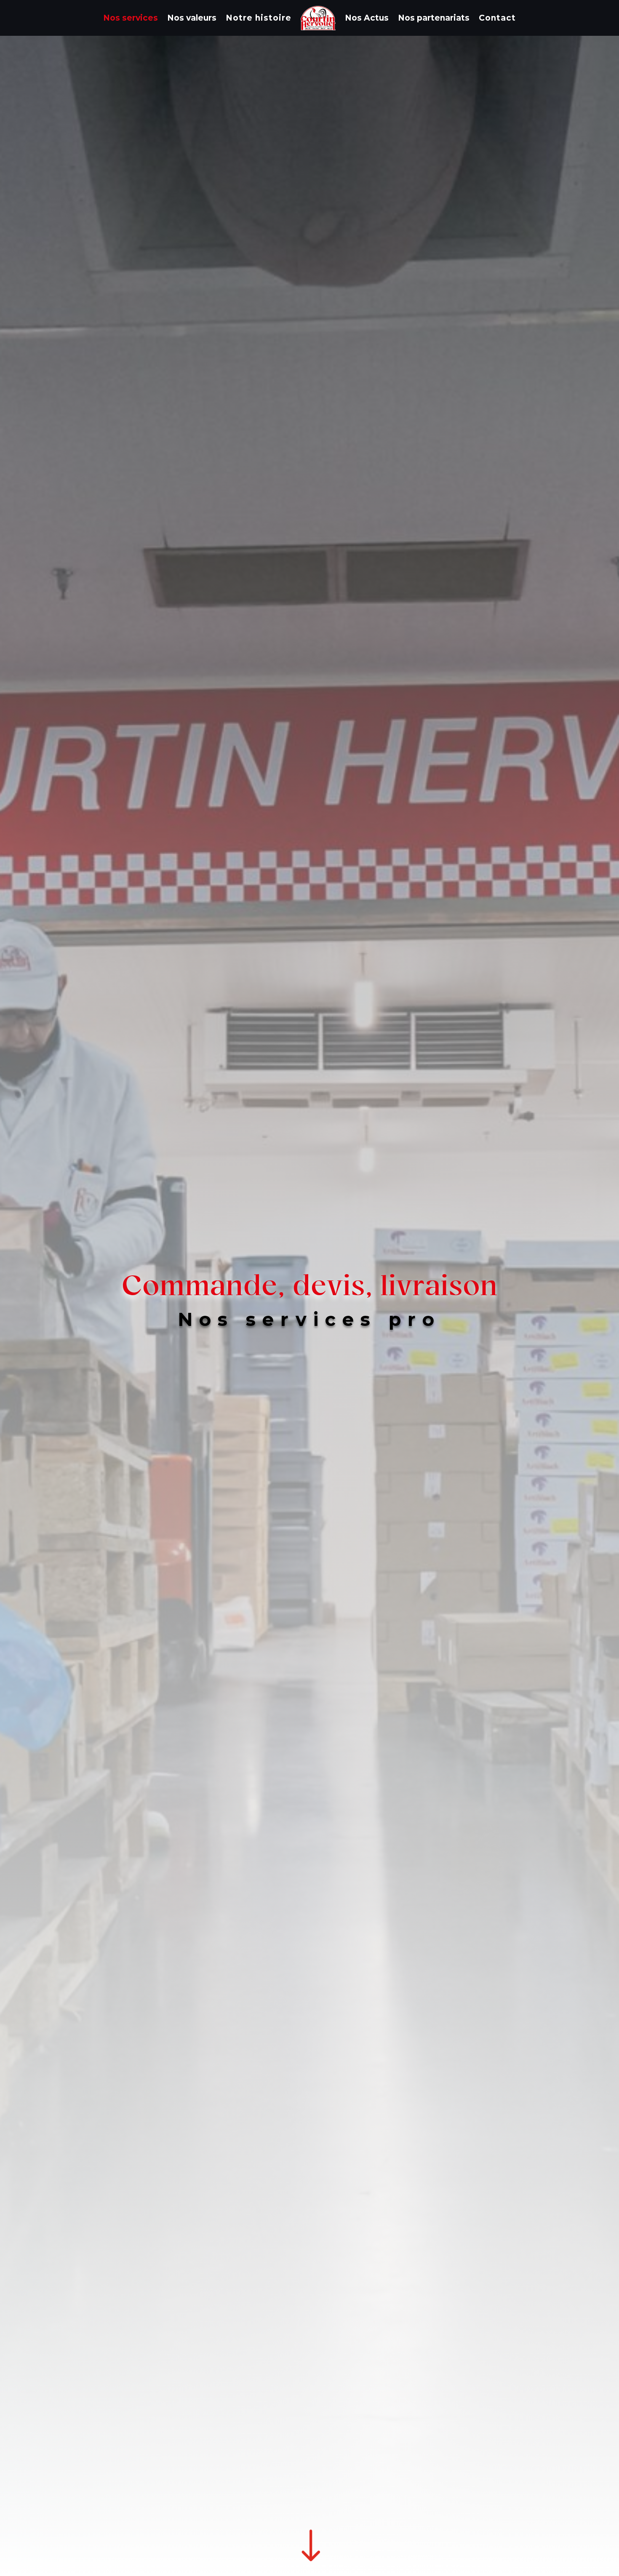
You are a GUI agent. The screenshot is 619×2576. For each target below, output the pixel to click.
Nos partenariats (434, 18)
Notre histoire (259, 18)
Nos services (131, 18)
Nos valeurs (192, 18)
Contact (497, 18)
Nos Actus (367, 18)
